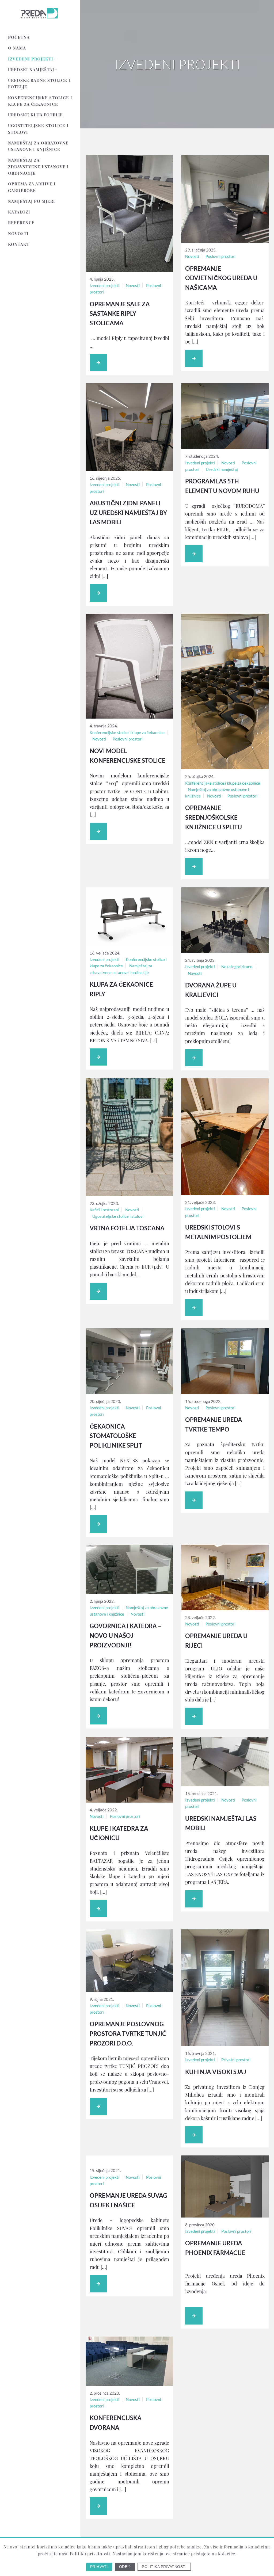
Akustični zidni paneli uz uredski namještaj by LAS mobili (128, 513)
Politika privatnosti (164, 2567)
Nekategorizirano (237, 967)
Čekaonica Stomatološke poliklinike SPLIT (116, 1436)
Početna (19, 37)
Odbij (125, 2567)
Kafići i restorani (104, 1210)
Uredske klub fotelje (35, 115)
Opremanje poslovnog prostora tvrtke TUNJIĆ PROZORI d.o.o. (128, 2033)
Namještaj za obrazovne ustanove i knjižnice (38, 146)
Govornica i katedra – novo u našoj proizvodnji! (125, 1635)
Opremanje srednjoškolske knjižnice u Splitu (214, 817)
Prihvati (99, 2567)
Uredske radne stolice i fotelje (39, 83)
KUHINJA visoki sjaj (216, 2072)
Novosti (18, 234)
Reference (21, 223)
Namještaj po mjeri (32, 201)
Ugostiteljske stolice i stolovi (38, 129)
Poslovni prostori (220, 256)
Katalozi (19, 212)
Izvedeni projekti (31, 59)
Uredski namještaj (31, 70)
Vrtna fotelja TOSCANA (127, 1228)
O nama (17, 48)
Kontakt (19, 244)
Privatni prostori (236, 2060)
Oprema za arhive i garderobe (32, 187)
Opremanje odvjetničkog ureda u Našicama (221, 278)
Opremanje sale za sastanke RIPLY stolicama (120, 314)
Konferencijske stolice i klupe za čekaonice (40, 101)
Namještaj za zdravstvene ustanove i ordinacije (38, 167)
